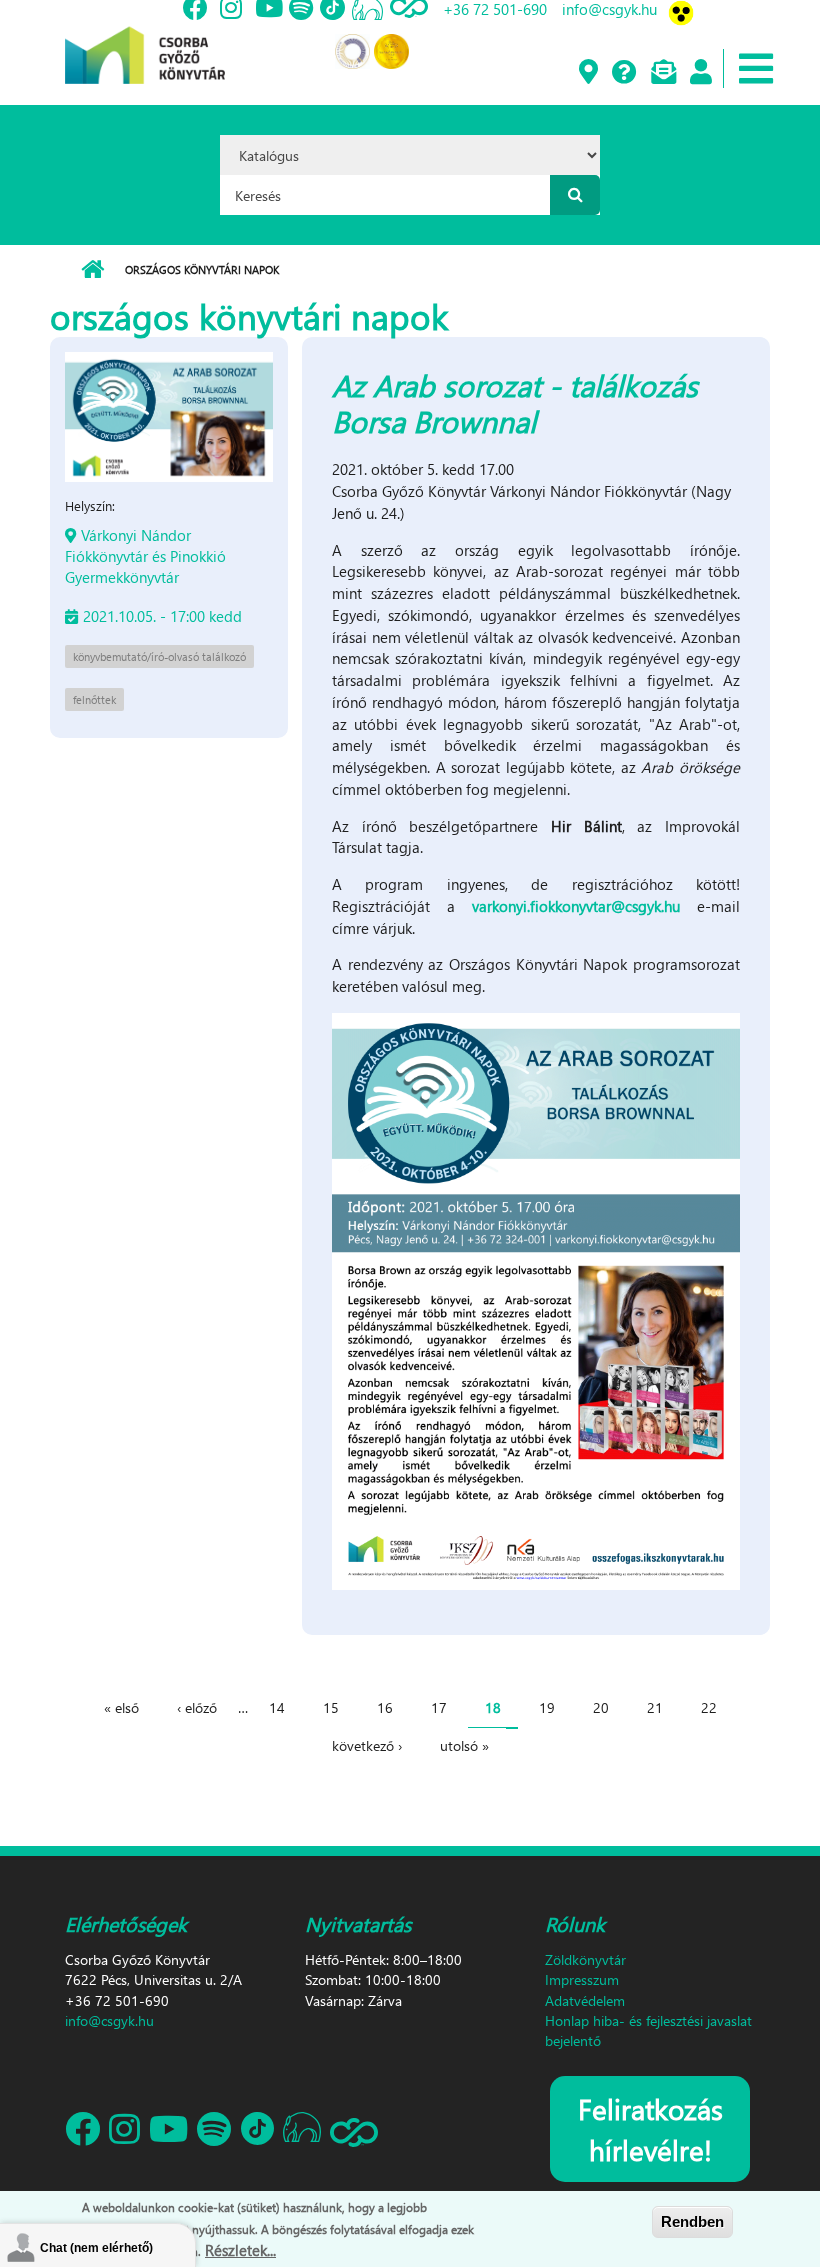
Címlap (92, 270)
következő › (367, 1745)
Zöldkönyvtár (585, 1959)
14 (277, 1707)
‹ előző (197, 1707)
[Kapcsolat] (662, 73)
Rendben (692, 2221)
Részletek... (240, 2250)
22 (709, 1707)
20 (601, 1707)
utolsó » (464, 1745)
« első (121, 1707)
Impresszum (582, 1979)
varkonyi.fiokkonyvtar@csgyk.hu (576, 906)
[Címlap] (145, 40)
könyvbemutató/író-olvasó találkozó (159, 656)
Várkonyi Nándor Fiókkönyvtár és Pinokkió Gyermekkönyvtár (145, 556)
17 (439, 1707)
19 (547, 1707)
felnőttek (94, 699)
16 (385, 1707)
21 (655, 1707)
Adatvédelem (585, 2000)
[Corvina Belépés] (700, 73)
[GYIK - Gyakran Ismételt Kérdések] (623, 73)
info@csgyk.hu (109, 2020)
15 (331, 1707)
